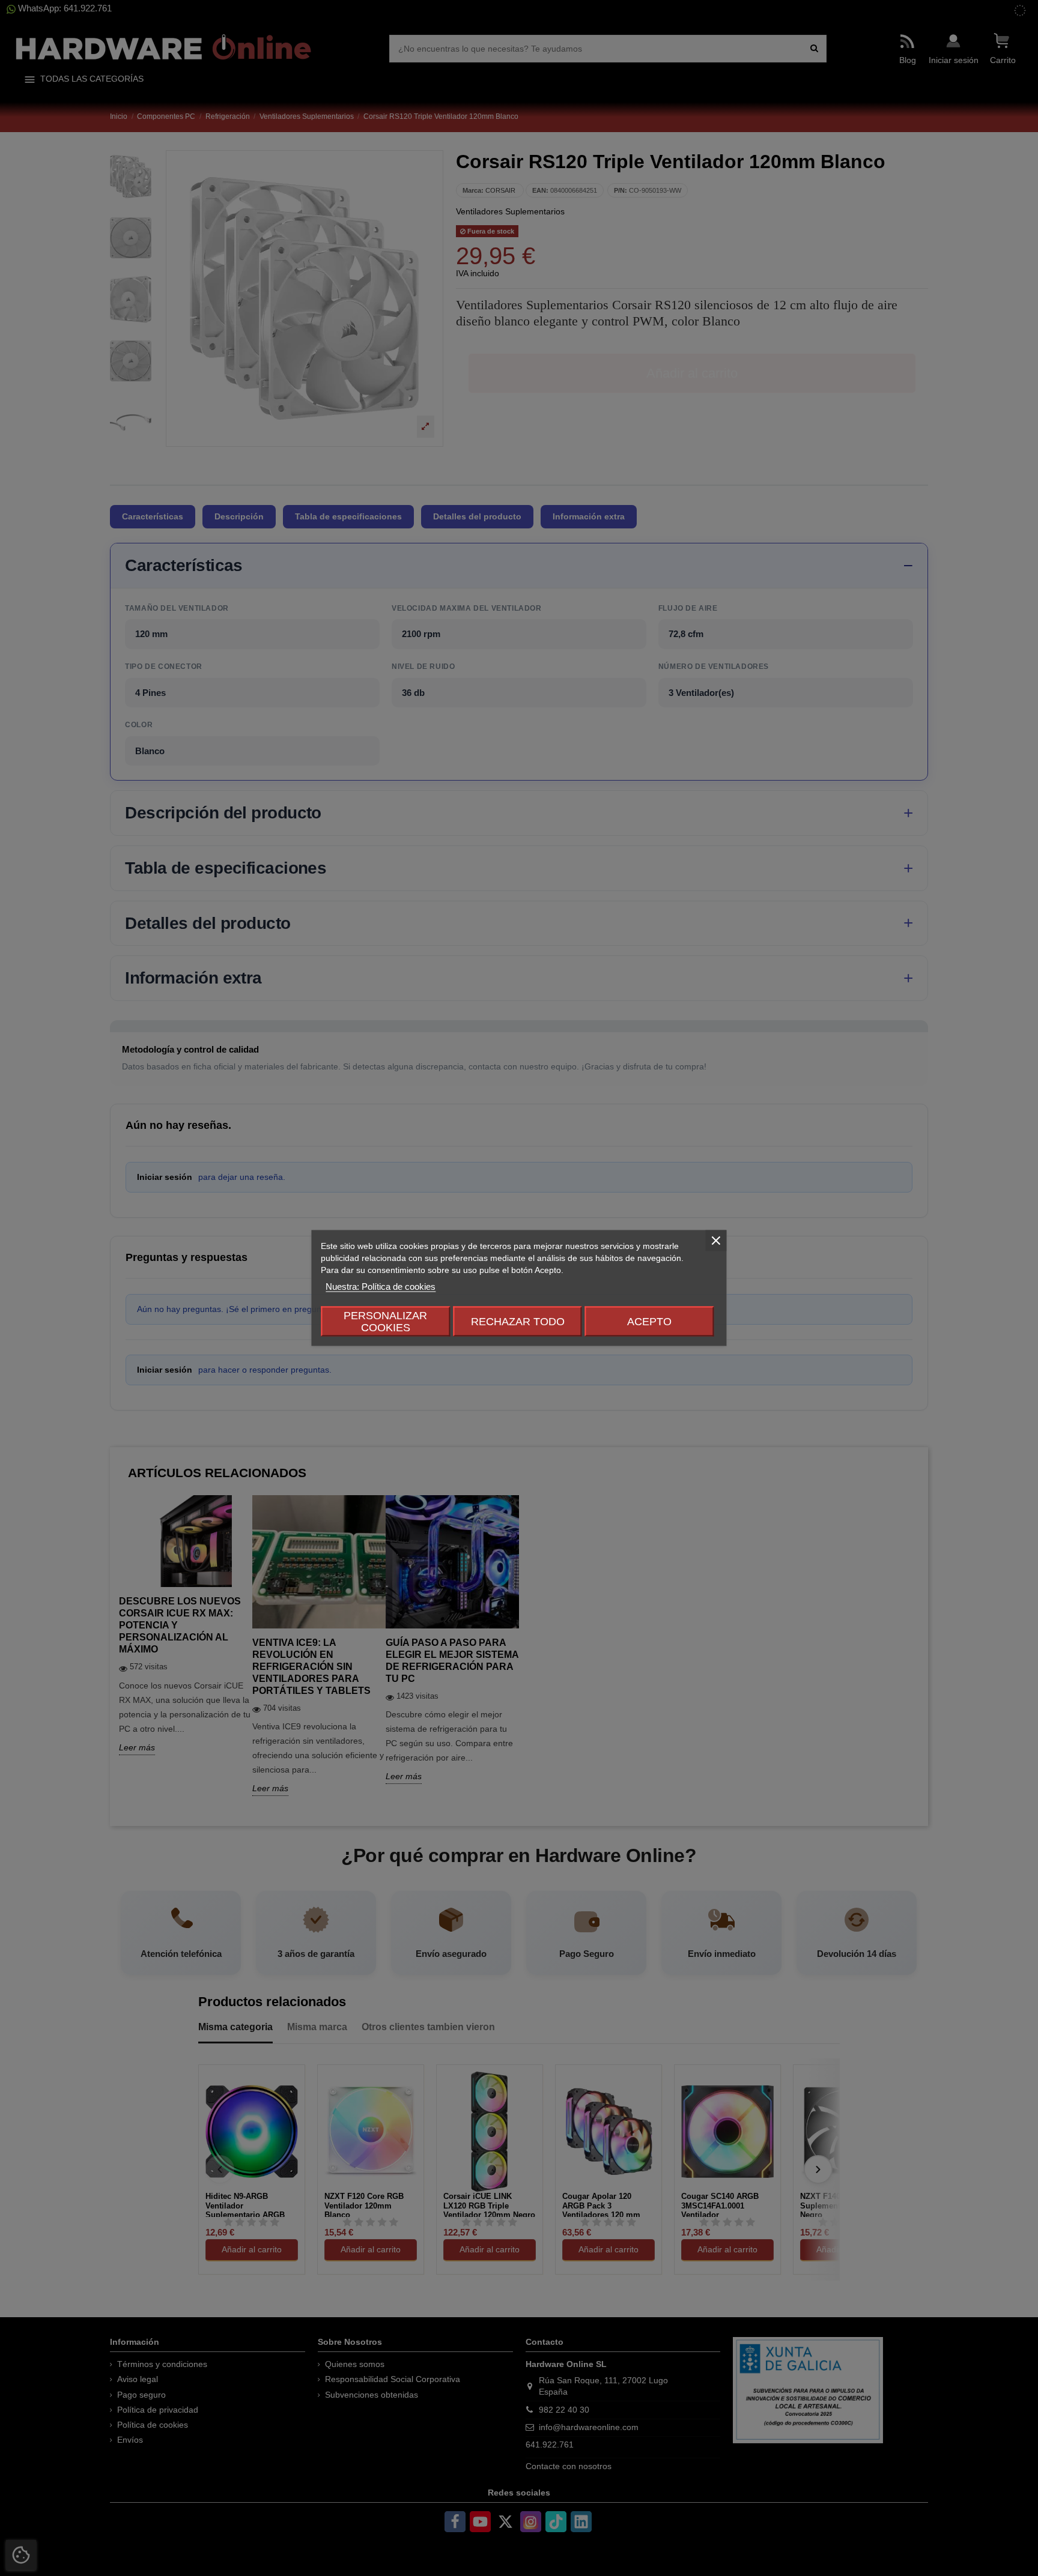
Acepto (649, 1322)
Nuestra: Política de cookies (381, 1286)
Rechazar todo (518, 1322)
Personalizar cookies (385, 1322)
